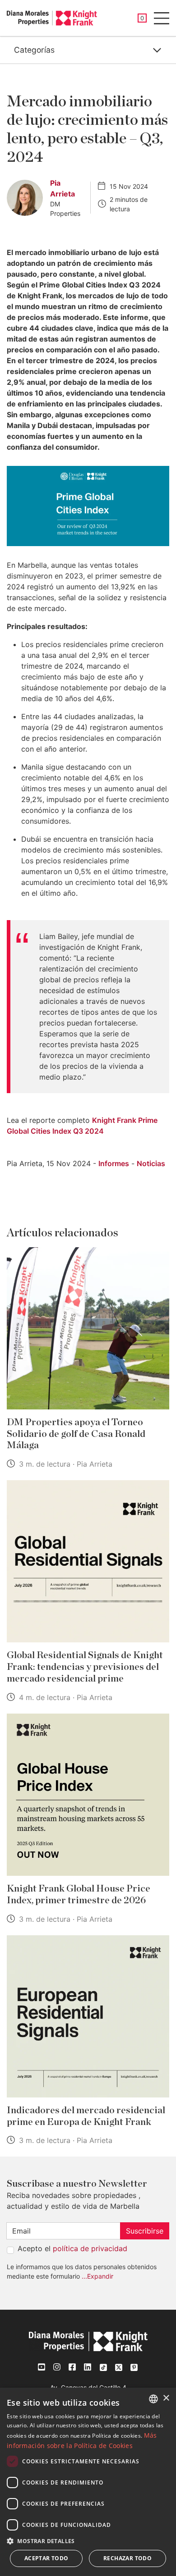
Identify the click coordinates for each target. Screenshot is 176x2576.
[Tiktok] (103, 2367)
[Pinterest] (134, 2367)
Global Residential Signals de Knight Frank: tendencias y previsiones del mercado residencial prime (85, 1667)
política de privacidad (90, 2248)
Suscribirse (145, 2231)
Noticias (151, 1163)
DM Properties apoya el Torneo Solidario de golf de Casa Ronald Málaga (76, 1434)
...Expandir (97, 2276)
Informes (114, 1163)
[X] (119, 2367)
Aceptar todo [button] (46, 2558)
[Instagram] (57, 2367)
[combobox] (153, 2399)
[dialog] (88, 2482)
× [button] (166, 2398)
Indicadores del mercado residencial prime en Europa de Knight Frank (86, 2116)
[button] (88, 2541)
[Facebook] (73, 2367)
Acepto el (72, 2248)
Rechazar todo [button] (127, 2558)
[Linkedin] (88, 2367)
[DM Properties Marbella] (52, 18)
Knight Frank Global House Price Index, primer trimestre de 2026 (79, 1894)
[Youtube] (42, 2367)
